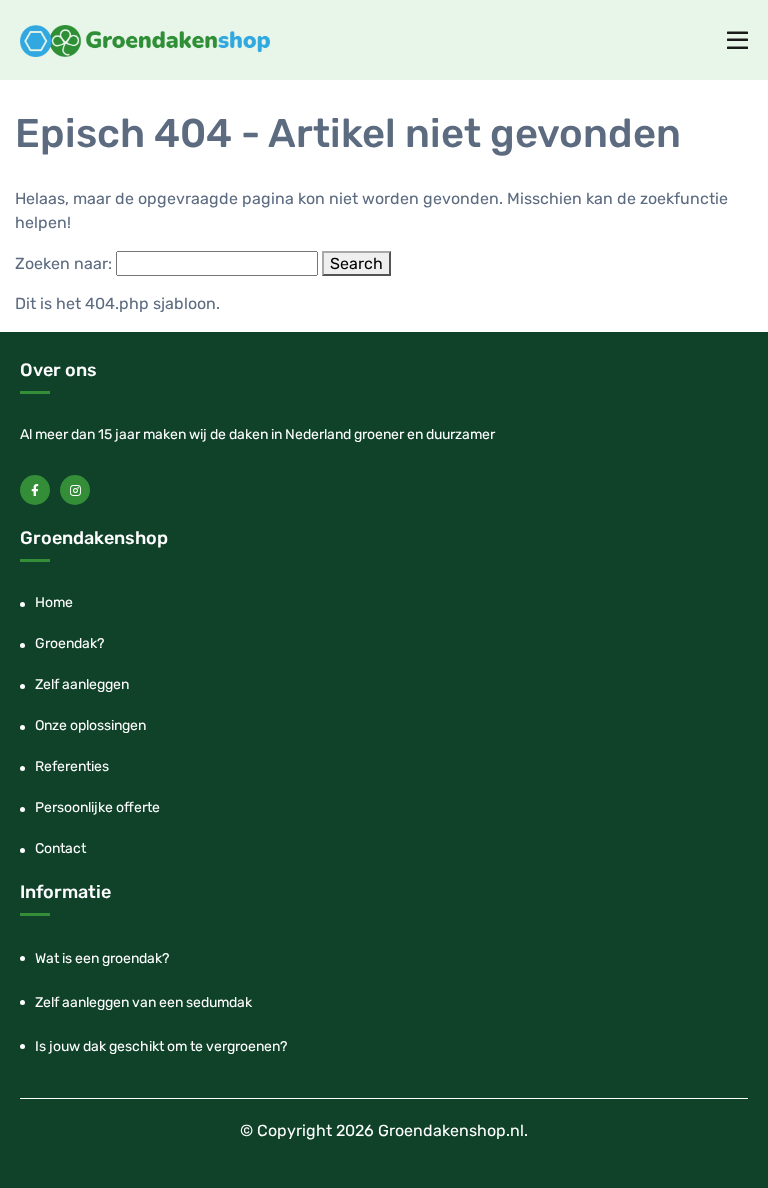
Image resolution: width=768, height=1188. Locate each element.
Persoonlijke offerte (97, 807)
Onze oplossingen (90, 725)
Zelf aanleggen (82, 684)
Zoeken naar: (63, 263)
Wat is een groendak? (102, 958)
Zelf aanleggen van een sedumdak (143, 1002)
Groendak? (69, 643)
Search (356, 263)
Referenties (72, 766)
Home (54, 602)
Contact (60, 848)
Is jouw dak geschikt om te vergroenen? (161, 1046)
